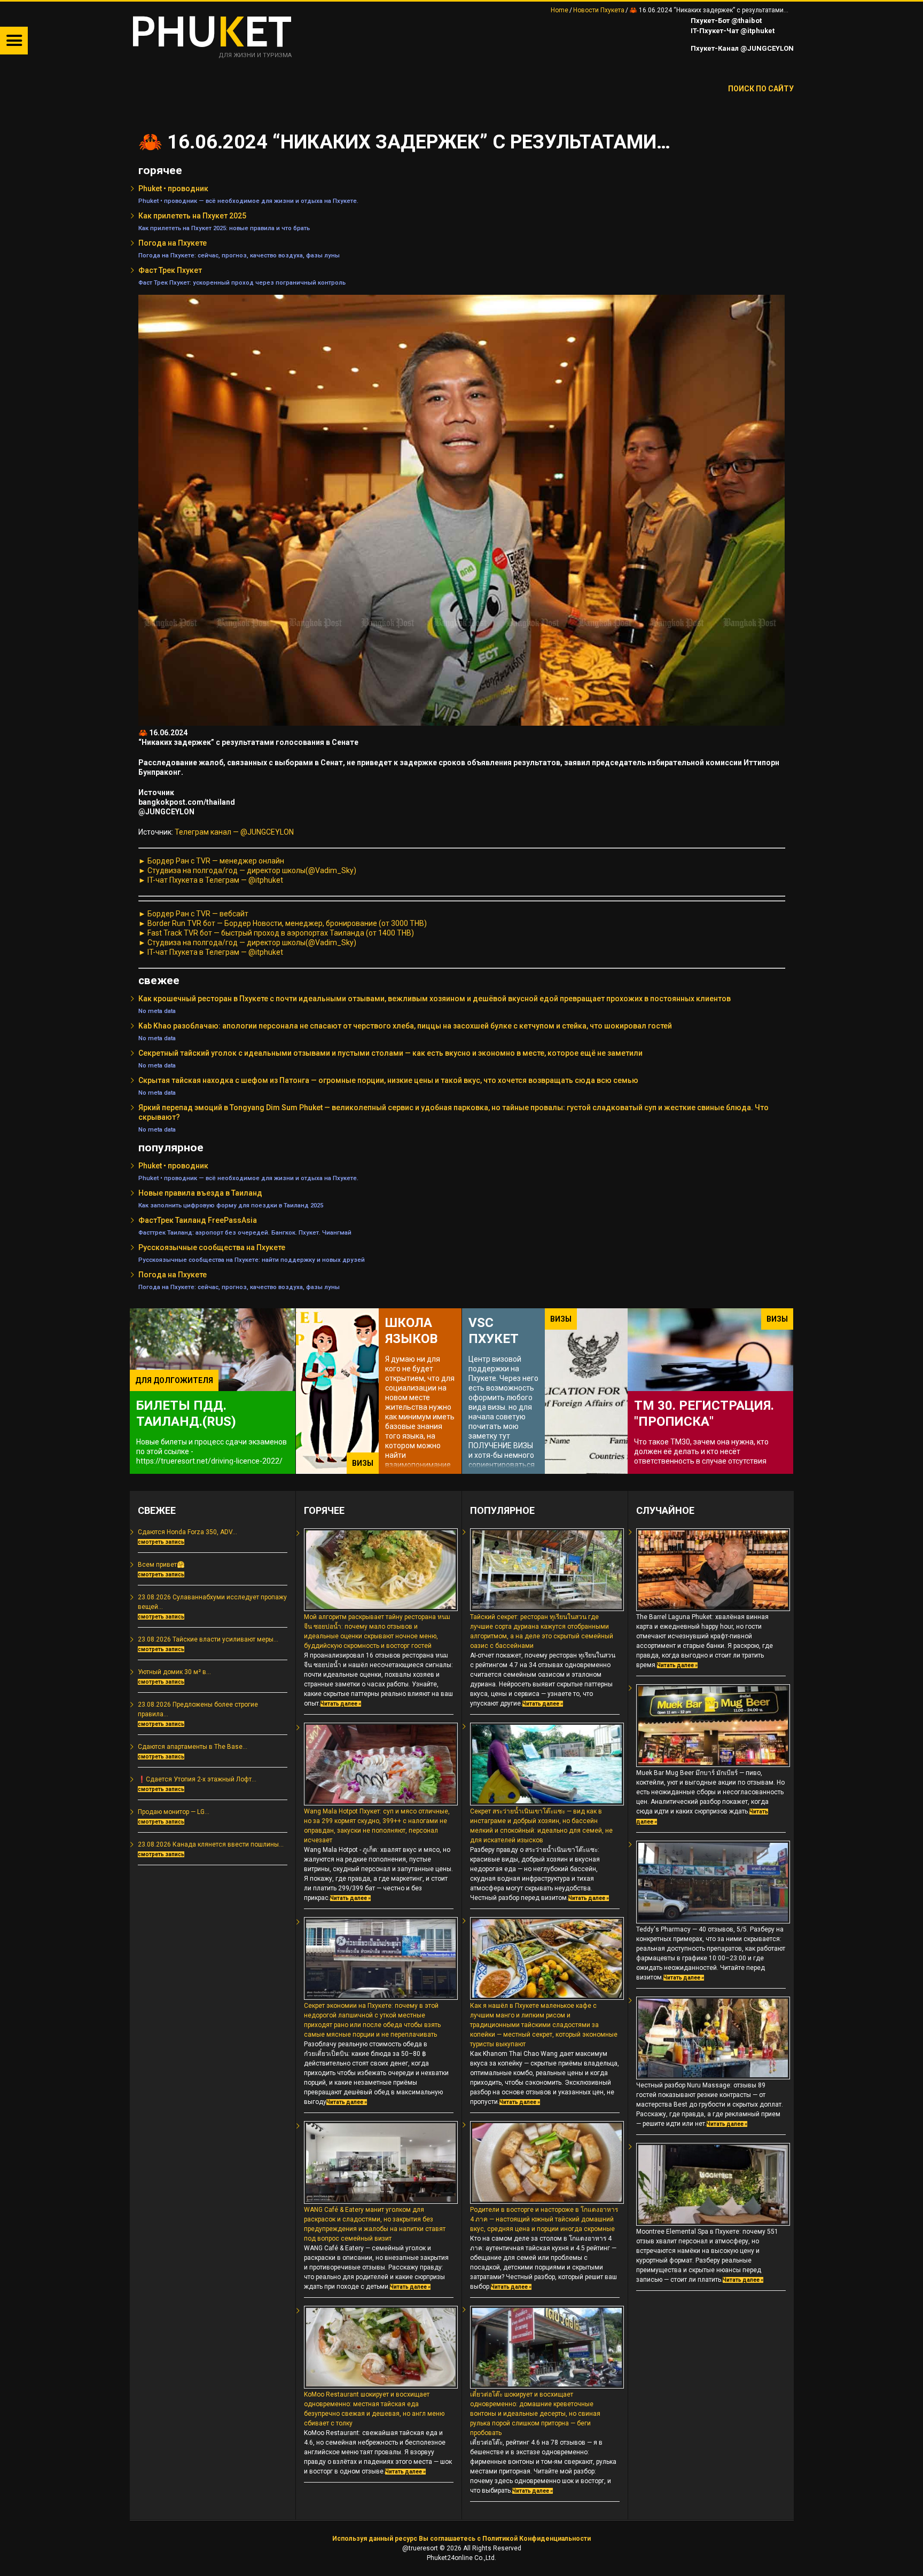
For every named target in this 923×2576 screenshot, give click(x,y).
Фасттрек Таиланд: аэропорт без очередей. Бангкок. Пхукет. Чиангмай (245, 1232)
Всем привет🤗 (161, 1565)
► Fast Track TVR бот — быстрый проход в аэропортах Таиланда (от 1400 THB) (276, 933)
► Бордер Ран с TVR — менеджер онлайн (211, 861)
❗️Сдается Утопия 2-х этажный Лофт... (197, 1779)
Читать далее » (341, 1704)
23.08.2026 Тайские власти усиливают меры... (208, 1639)
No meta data (157, 1011)
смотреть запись (161, 1542)
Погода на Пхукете (173, 243)
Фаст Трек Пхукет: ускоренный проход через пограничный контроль (242, 282)
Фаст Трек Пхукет (170, 270)
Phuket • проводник (173, 189)
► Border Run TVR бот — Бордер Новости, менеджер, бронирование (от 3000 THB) (283, 923)
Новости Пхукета (599, 10)
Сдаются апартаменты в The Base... (193, 1747)
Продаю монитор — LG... (174, 1812)
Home (560, 10)
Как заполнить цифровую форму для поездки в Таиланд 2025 (231, 1205)
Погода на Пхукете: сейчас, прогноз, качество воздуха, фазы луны (239, 255)
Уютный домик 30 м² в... (174, 1672)
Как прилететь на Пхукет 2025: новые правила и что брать (224, 228)
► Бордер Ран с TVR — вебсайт (193, 914)
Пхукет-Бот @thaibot (725, 21)
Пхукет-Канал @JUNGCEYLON (741, 48)
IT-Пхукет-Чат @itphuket (732, 31)
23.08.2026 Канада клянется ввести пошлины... (211, 1844)
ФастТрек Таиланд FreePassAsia (198, 1220)
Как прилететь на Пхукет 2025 (192, 216)
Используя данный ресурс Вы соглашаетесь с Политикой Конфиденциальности (461, 2539)
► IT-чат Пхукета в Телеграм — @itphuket (211, 880)
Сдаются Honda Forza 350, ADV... (187, 1532)
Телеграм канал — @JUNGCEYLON (234, 832)
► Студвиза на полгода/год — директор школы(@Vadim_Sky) (247, 870)
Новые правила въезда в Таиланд (200, 1193)
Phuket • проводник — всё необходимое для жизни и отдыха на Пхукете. (248, 201)
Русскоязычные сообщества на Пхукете (212, 1247)
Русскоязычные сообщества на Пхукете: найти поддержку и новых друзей (252, 1260)
